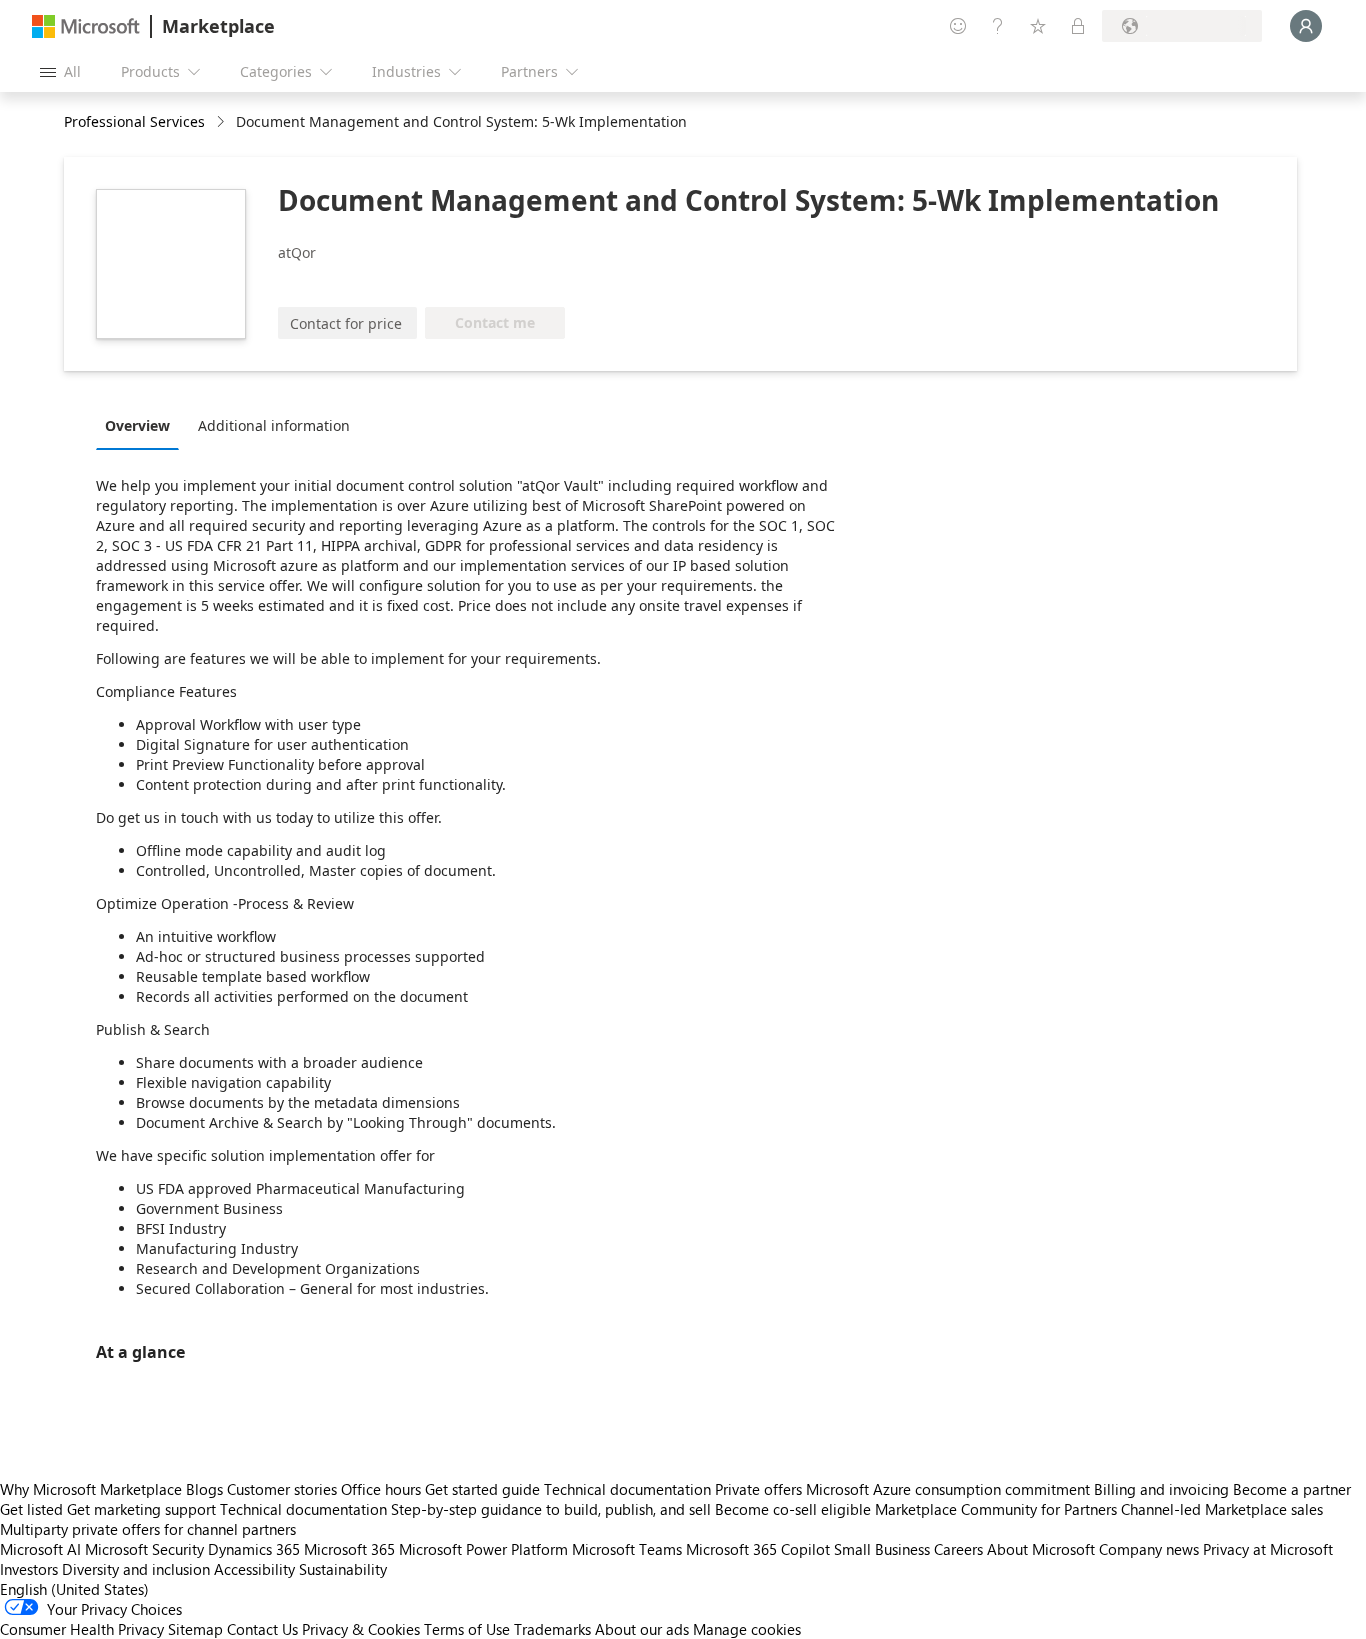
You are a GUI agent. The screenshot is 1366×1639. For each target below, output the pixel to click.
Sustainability (343, 1569)
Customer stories (282, 1489)
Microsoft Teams (627, 1549)
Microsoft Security (144, 1549)
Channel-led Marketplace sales (1222, 1509)
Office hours (381, 1489)
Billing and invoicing (1161, 1489)
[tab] (142, 425)
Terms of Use (467, 1629)
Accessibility (254, 1569)
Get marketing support (141, 1509)
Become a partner (1292, 1489)
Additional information (274, 425)
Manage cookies (747, 1629)
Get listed (31, 1509)
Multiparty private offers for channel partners (148, 1529)
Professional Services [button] (134, 121)
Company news (1149, 1549)
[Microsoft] (86, 26)
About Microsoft (1041, 1549)
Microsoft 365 (349, 1549)
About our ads (642, 1629)
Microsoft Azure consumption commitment (950, 1489)
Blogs (204, 1489)
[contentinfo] (222, 122)
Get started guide (482, 1489)
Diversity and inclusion (136, 1569)
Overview (137, 425)
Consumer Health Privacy (82, 1629)
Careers (958, 1549)
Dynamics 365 (254, 1549)
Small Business (882, 1549)
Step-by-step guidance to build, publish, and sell (551, 1509)
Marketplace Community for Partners (996, 1509)
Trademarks (552, 1629)
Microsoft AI (40, 1549)
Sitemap (195, 1629)
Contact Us (262, 1629)
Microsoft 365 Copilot (758, 1549)
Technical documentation (627, 1489)
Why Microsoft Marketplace (91, 1489)
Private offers (758, 1489)
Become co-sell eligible (793, 1509)
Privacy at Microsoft (1268, 1549)
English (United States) (74, 1589)
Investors (29, 1569)
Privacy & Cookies (361, 1629)
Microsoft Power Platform (483, 1549)
